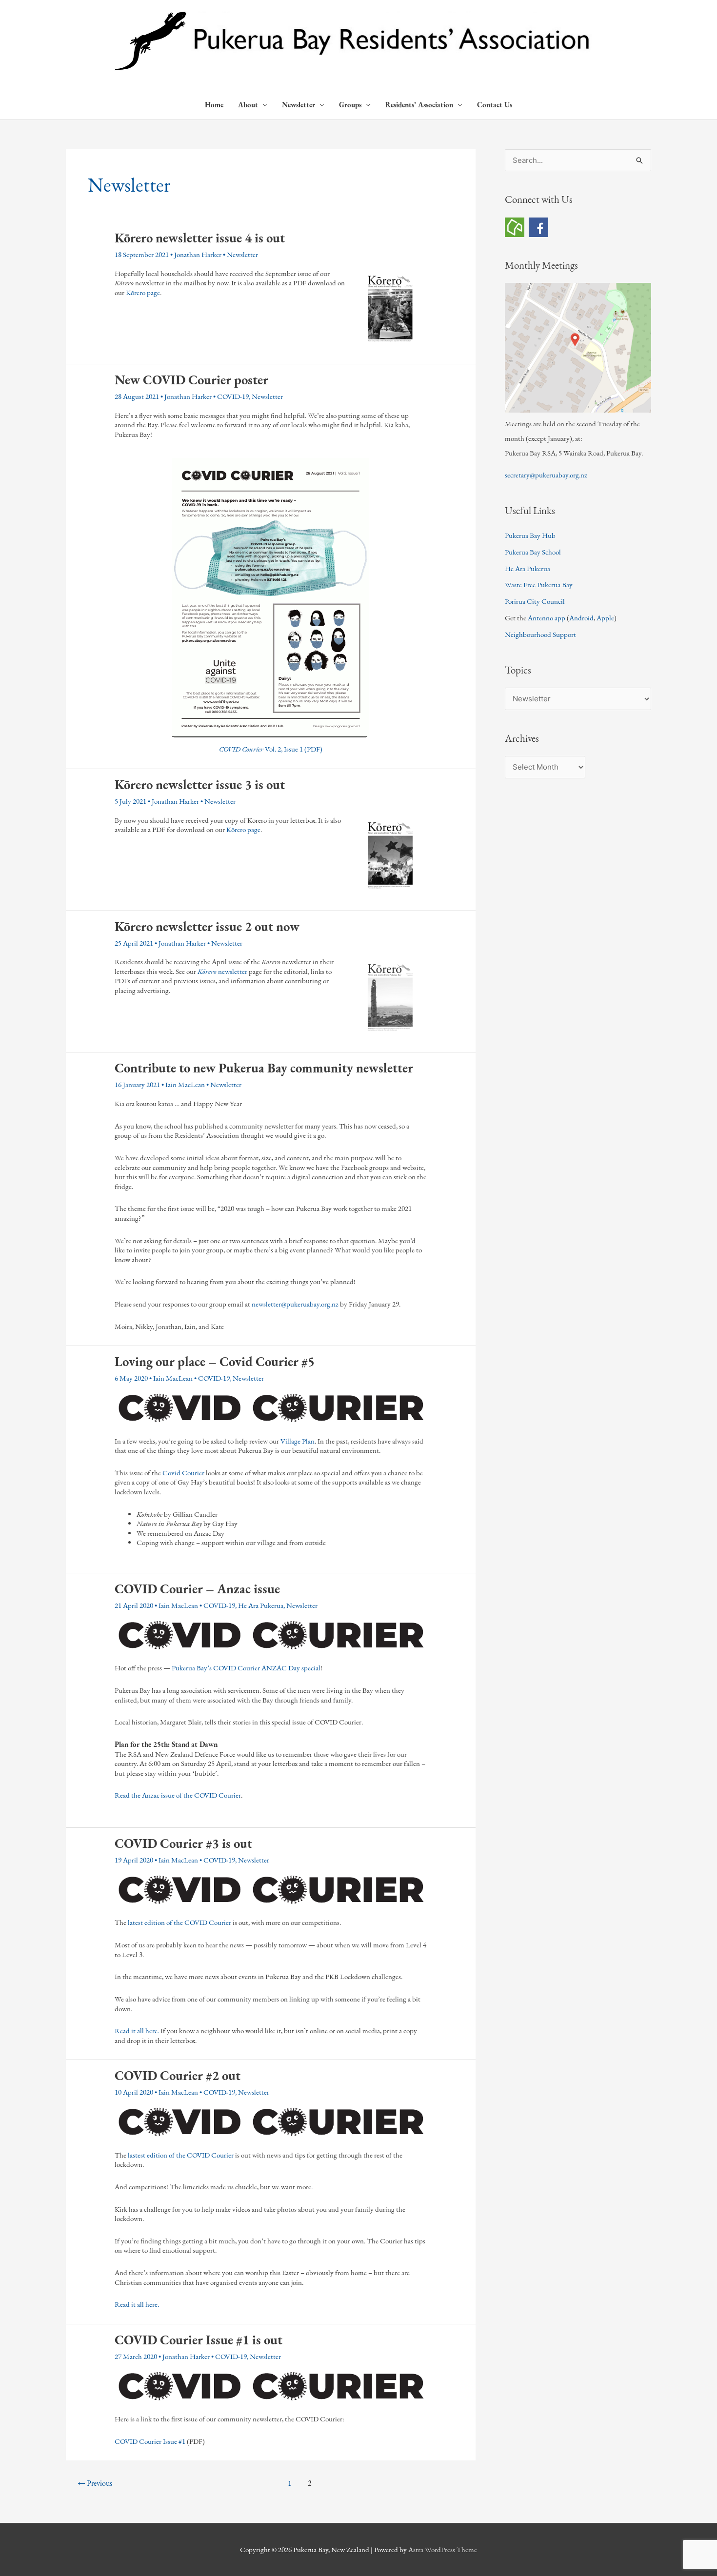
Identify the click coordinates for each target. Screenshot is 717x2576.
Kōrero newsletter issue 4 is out (200, 238)
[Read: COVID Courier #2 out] (271, 2122)
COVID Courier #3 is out (183, 1843)
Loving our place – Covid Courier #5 (215, 1361)
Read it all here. (137, 2031)
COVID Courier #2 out (178, 2075)
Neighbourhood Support (540, 634)
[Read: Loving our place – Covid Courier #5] (271, 1408)
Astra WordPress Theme (443, 2549)
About (248, 105)
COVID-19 (233, 396)
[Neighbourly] (515, 226)
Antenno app (547, 618)
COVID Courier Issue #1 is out (199, 2340)
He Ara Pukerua (261, 1605)
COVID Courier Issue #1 (150, 2441)
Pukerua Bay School (533, 552)
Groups (350, 105)
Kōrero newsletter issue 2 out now (207, 926)
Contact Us (495, 105)
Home (214, 105)
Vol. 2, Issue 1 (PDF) (271, 749)
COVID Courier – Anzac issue (197, 1589)
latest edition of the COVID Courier (179, 1922)
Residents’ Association (419, 105)
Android (581, 618)
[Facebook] (538, 226)
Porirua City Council (535, 601)
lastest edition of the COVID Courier (181, 2155)
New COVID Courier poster (191, 380)
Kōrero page (143, 292)
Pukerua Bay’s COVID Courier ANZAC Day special (246, 1668)
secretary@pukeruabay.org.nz (546, 475)
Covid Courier (183, 1473)
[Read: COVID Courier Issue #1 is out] (271, 2386)
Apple (605, 618)
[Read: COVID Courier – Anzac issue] (271, 1635)
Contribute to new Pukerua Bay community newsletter (264, 1068)
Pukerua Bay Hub (530, 535)
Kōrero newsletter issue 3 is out (200, 784)
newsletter (222, 971)
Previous (95, 2483)
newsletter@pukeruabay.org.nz (295, 1304)
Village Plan (298, 1441)
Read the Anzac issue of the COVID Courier (178, 1795)
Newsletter (299, 105)
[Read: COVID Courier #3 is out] (271, 1889)
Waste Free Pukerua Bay (539, 585)
